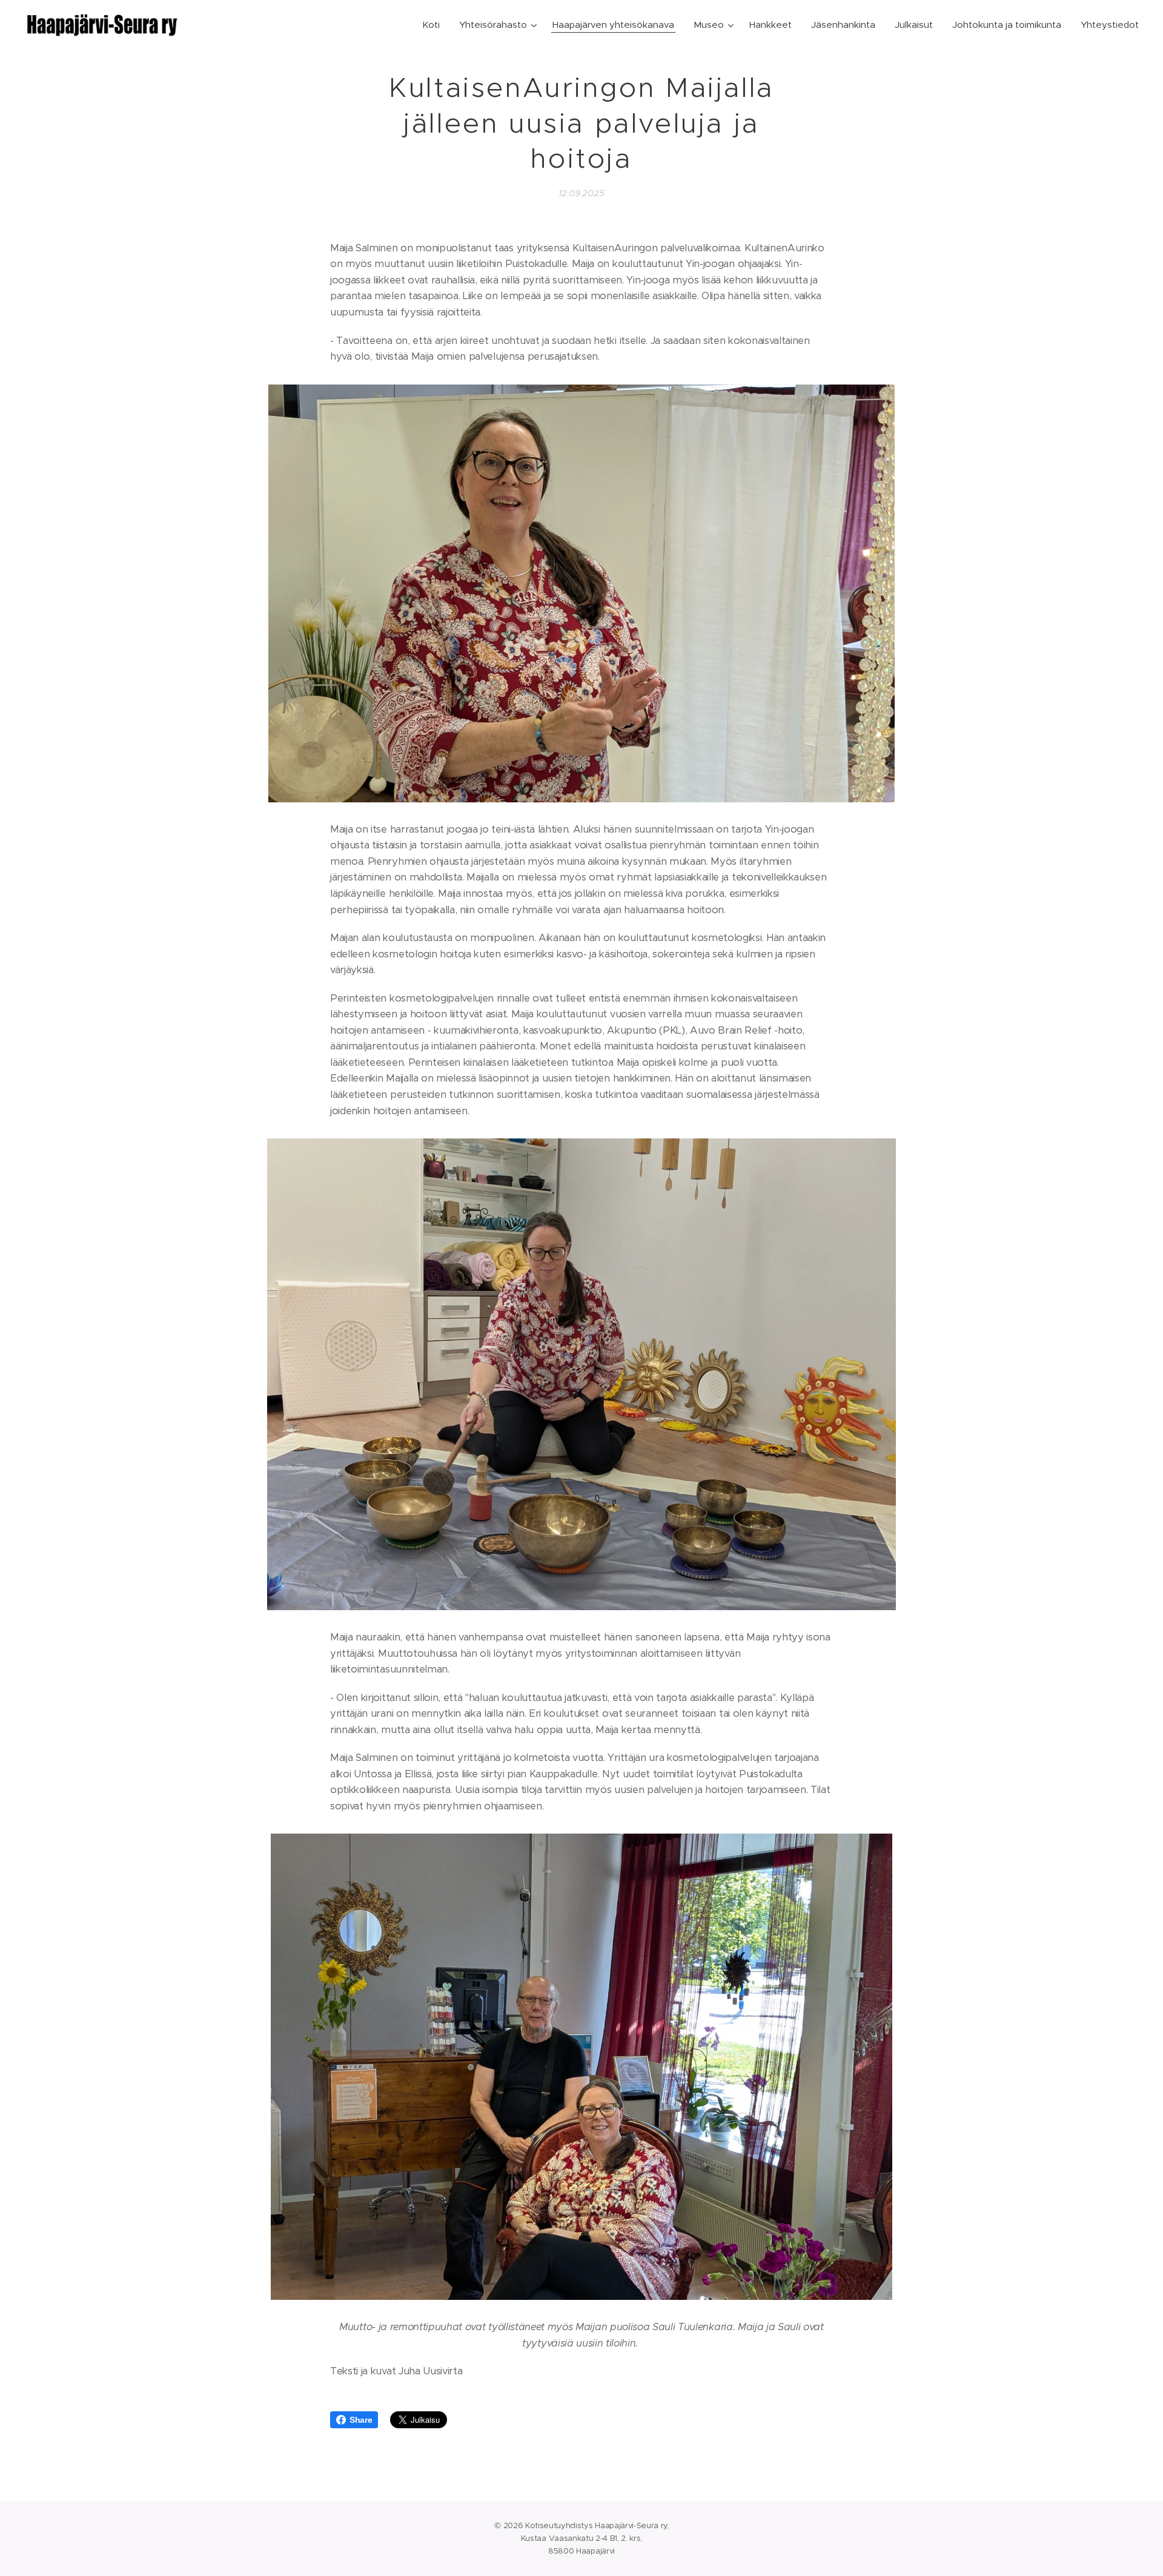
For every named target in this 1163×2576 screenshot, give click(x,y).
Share (361, 2420)
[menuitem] (434, 25)
